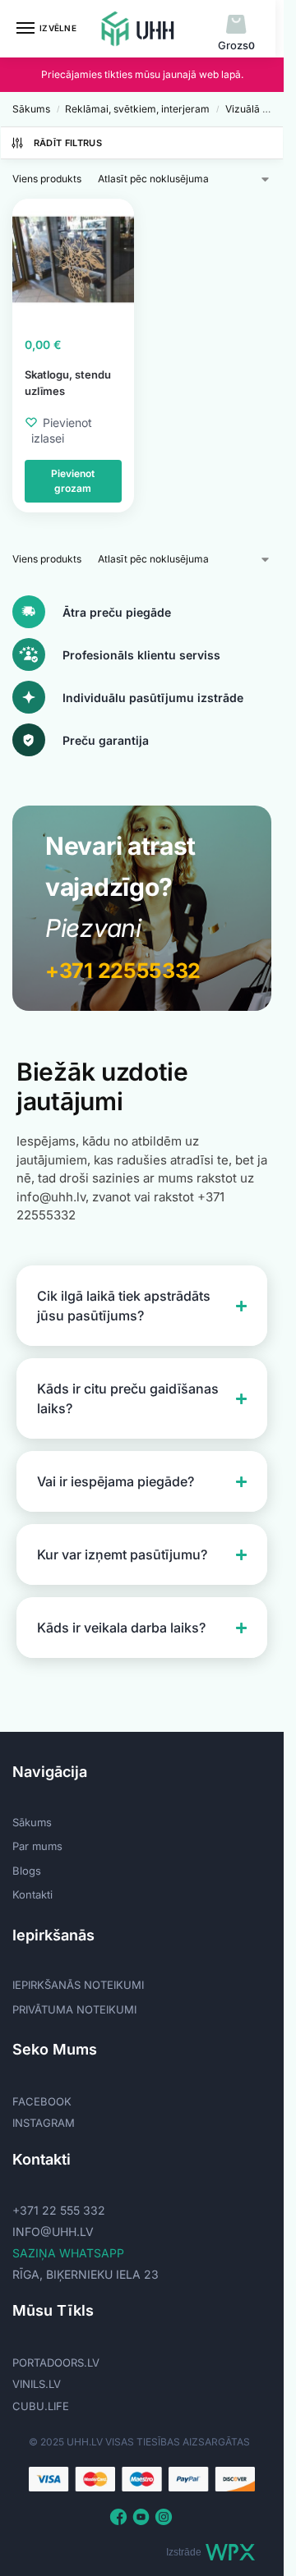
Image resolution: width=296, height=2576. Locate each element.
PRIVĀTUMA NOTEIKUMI (74, 2009)
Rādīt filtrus (68, 143)
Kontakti (32, 1894)
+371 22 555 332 (59, 2210)
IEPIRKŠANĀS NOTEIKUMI (78, 1985)
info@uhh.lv (53, 2232)
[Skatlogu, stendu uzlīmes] (73, 259)
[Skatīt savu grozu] (236, 25)
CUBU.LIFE (41, 2406)
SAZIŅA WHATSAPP (68, 2253)
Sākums (31, 109)
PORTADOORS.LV (56, 2362)
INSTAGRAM (44, 2123)
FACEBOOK (42, 2101)
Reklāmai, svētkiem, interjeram (137, 109)
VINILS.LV (37, 2384)
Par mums (37, 1846)
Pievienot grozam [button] (73, 481)
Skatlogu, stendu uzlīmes (68, 383)
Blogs (27, 1871)
